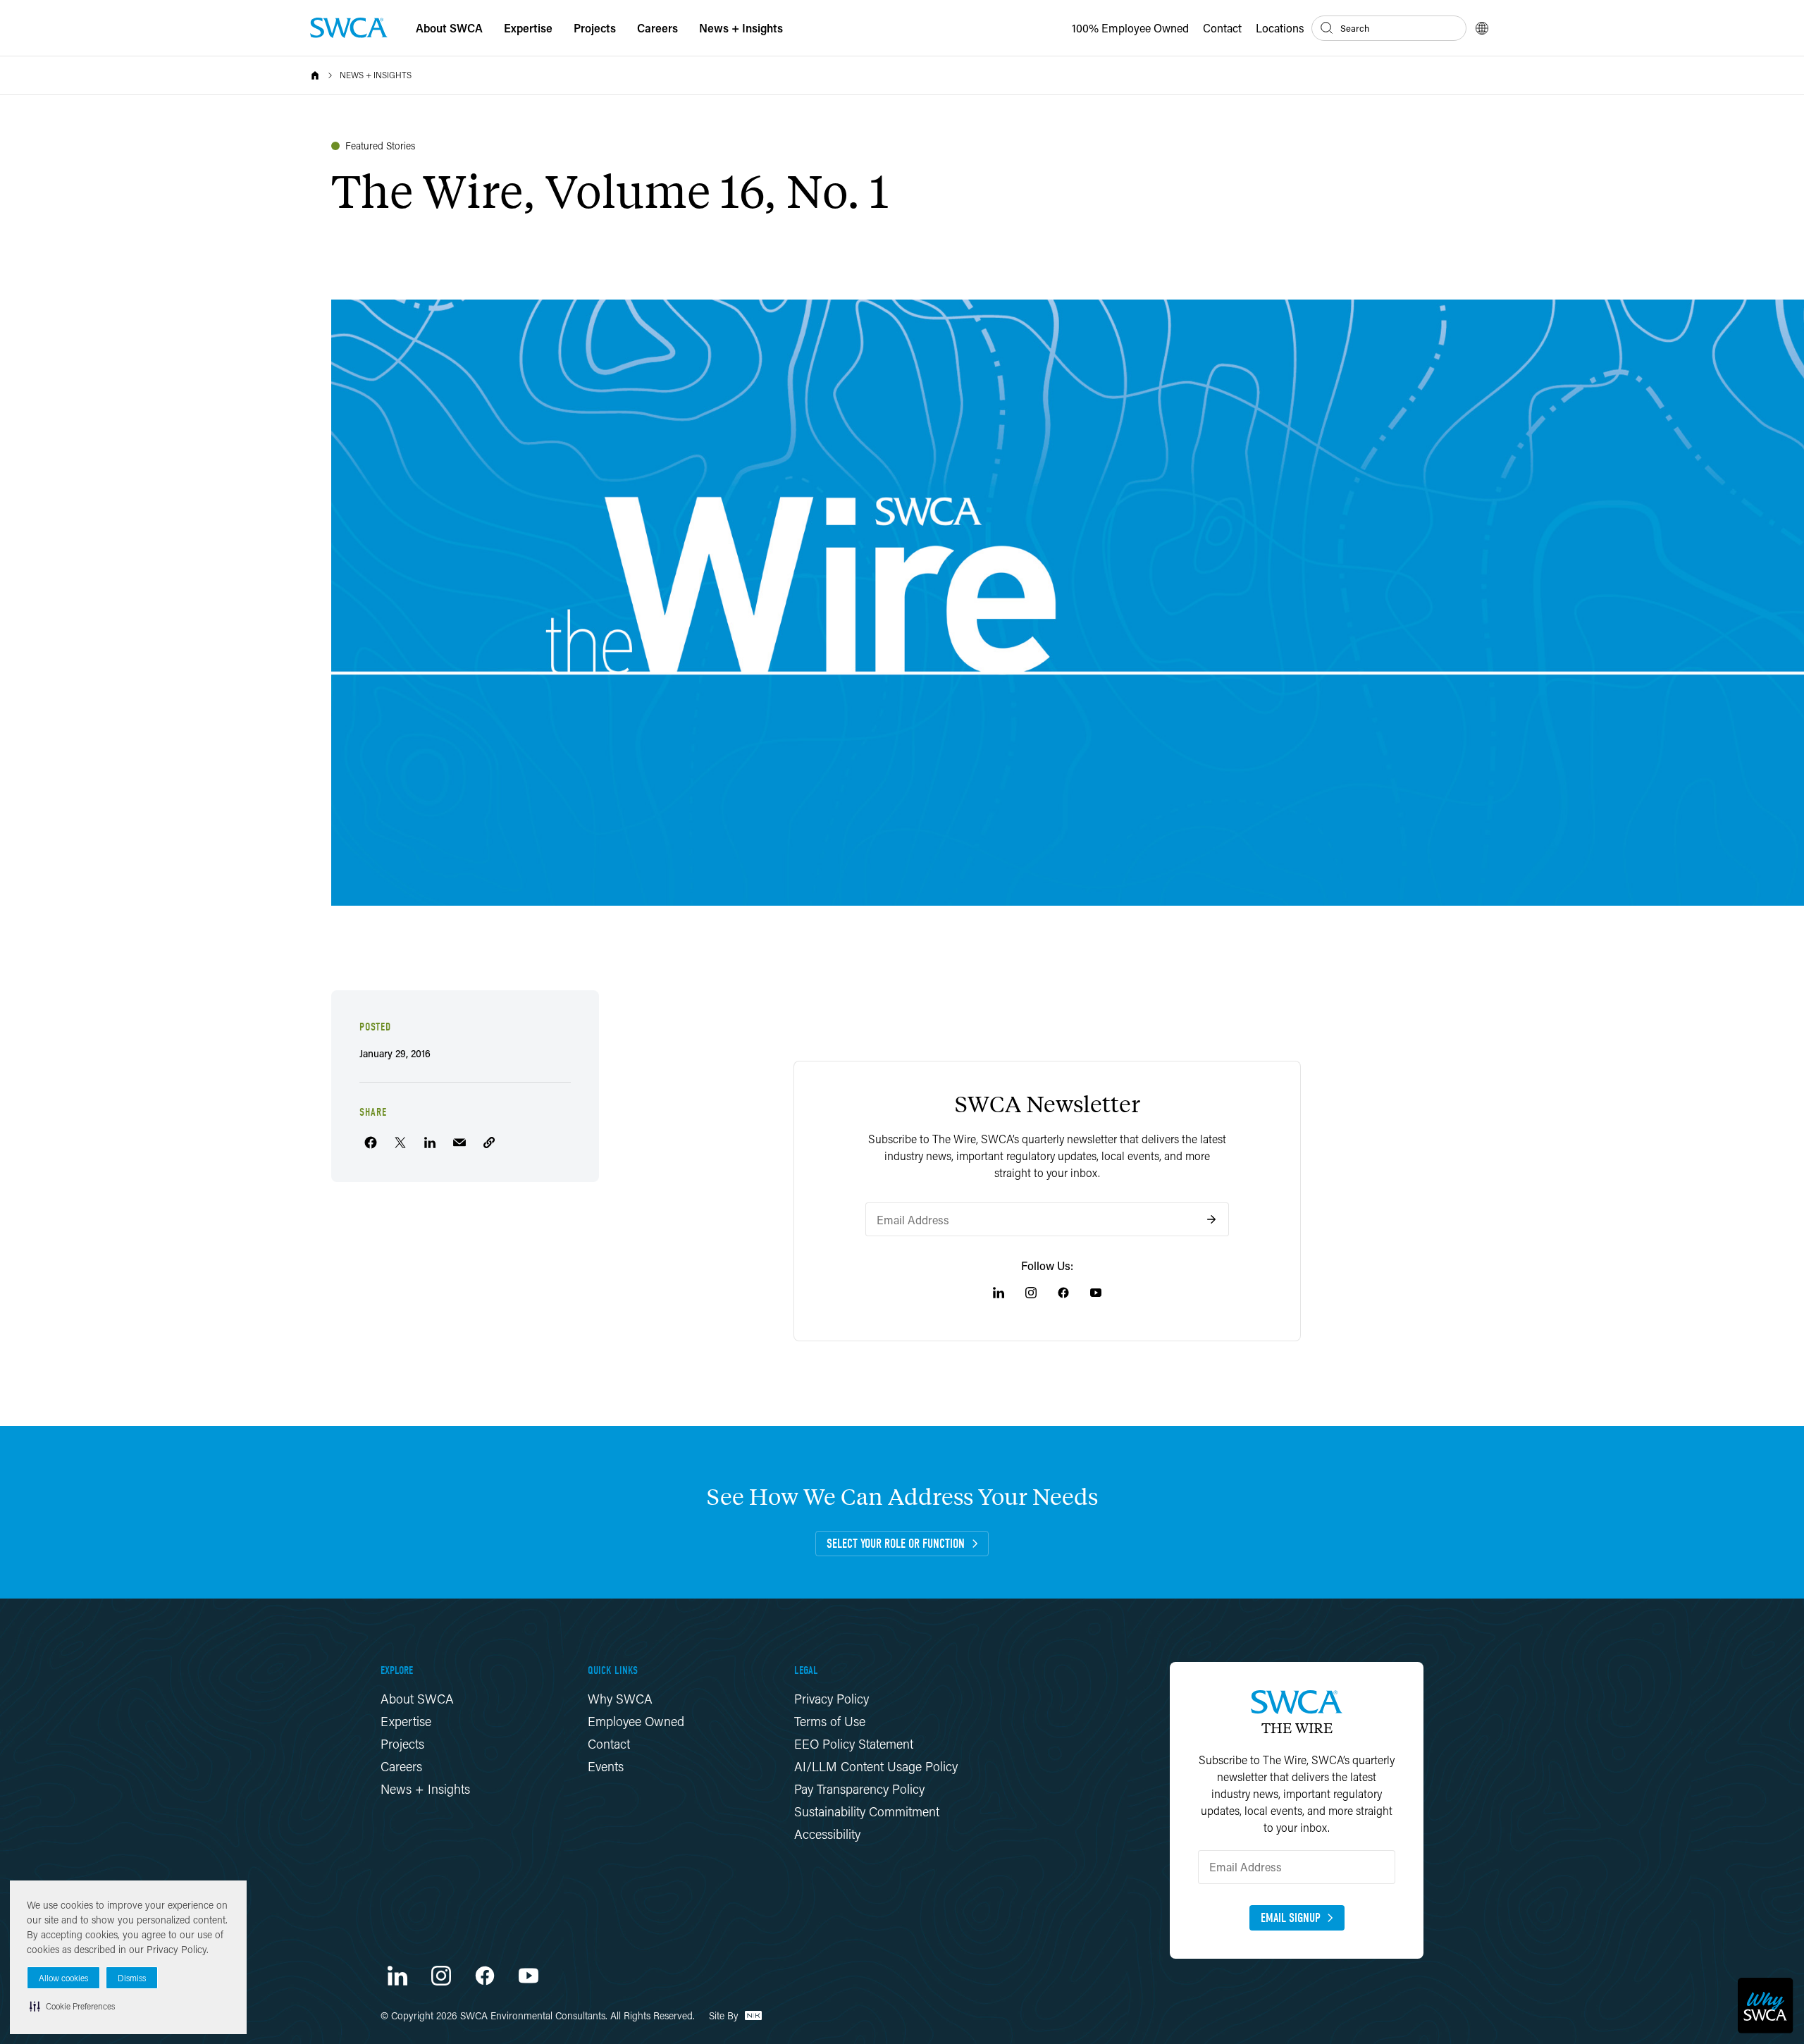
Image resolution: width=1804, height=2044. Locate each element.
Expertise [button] (528, 28)
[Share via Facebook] (371, 1143)
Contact (1222, 28)
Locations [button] (1280, 28)
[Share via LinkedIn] (430, 1143)
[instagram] (441, 1976)
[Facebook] (1063, 1293)
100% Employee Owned (1130, 28)
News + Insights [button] (741, 28)
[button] (72, 2006)
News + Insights (376, 75)
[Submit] (1211, 1219)
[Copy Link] (489, 1143)
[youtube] (529, 1976)
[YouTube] (1096, 1293)
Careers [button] (657, 28)
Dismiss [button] (132, 1978)
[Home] (315, 75)
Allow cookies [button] (63, 1978)
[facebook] (485, 1976)
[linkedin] (397, 1976)
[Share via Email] (459, 1143)
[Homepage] (349, 28)
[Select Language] (1482, 28)
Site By (725, 2015)
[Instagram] (1031, 1293)
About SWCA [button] (449, 28)
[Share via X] (400, 1143)
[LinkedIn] (999, 1293)
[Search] (1327, 28)
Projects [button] (595, 28)
